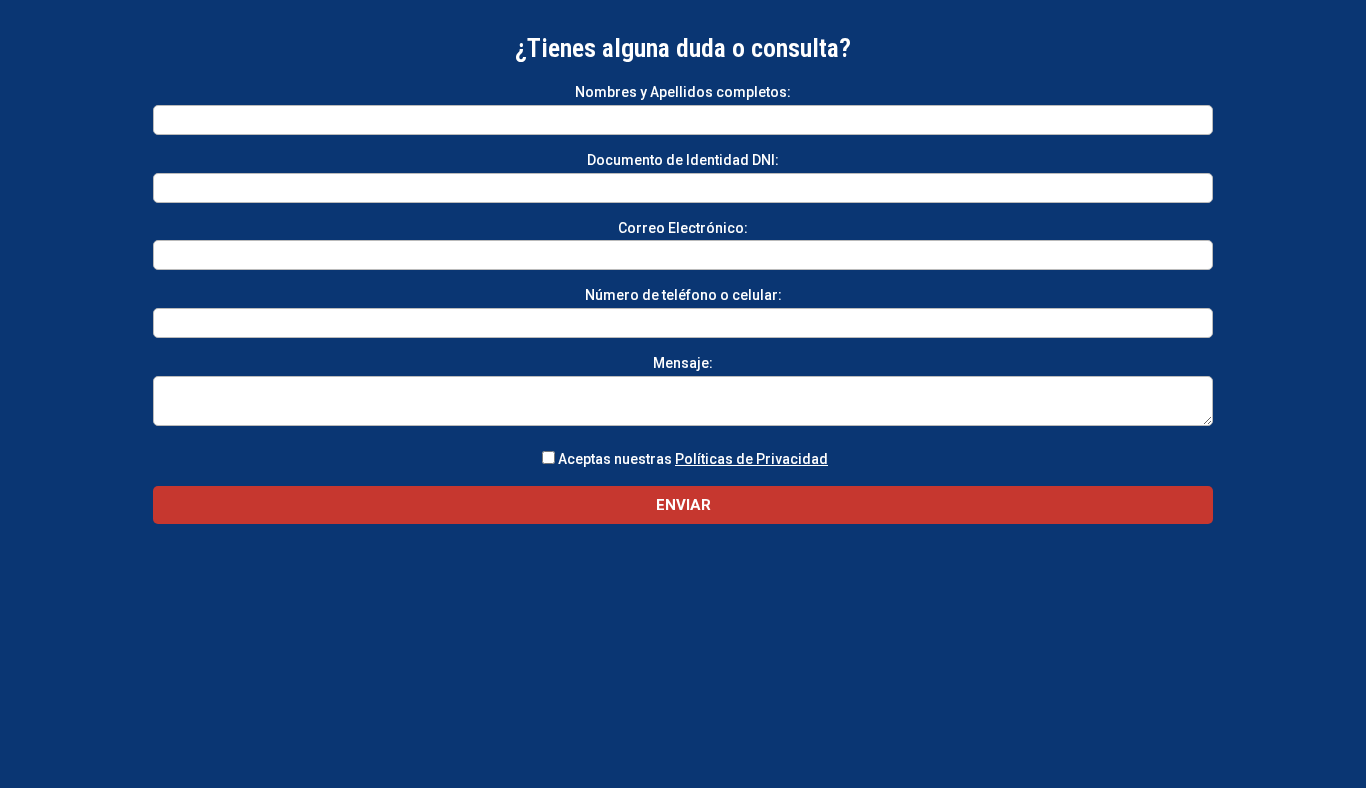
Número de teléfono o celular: (683, 295)
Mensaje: (683, 363)
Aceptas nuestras (693, 459)
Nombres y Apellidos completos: (683, 92)
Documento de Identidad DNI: (683, 160)
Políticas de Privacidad (751, 459)
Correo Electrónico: (683, 228)
